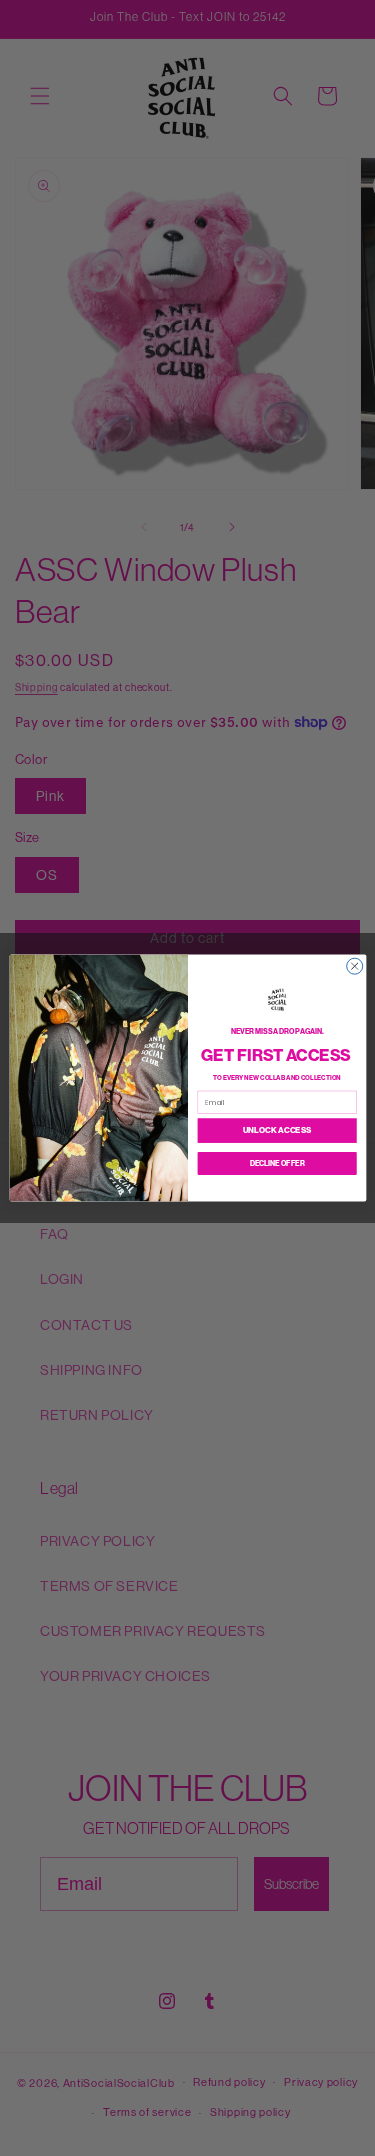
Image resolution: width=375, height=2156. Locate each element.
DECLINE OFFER (276, 1163)
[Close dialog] (354, 966)
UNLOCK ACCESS (276, 1130)
